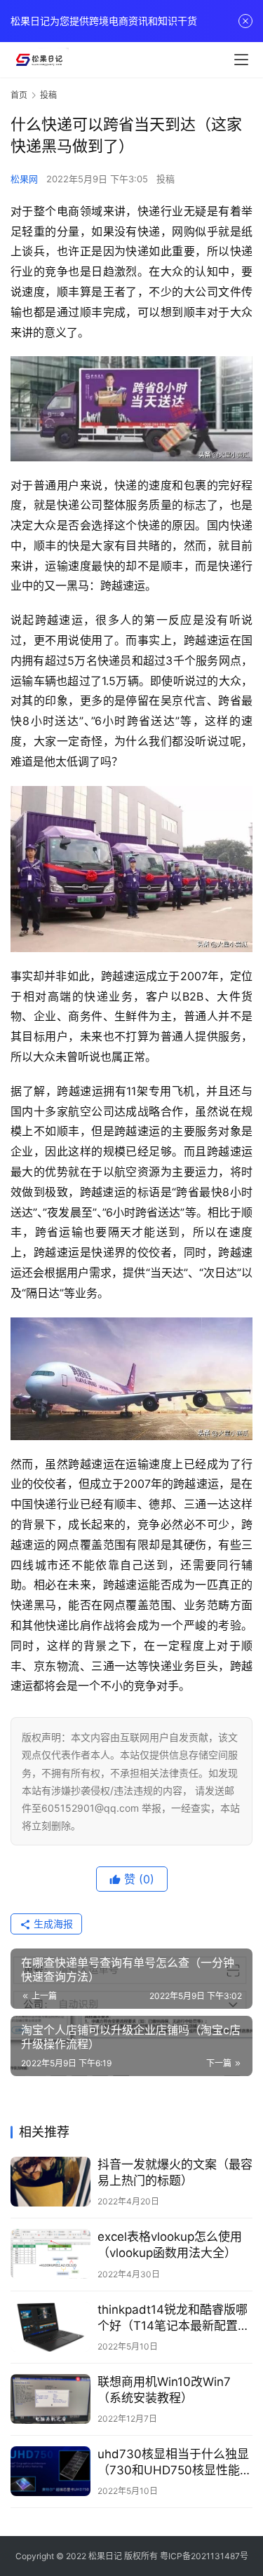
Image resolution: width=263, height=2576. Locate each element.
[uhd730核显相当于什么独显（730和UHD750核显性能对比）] (50, 2471)
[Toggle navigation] (241, 60)
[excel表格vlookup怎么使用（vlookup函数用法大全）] (50, 2254)
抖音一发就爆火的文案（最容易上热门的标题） (175, 2172)
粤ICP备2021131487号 (204, 2556)
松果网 (24, 179)
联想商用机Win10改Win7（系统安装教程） (164, 2390)
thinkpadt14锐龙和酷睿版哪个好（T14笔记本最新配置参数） (174, 2318)
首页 (19, 95)
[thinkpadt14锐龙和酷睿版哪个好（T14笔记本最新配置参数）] (50, 2327)
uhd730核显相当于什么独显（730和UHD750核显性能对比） (175, 2463)
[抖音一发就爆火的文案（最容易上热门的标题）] (50, 2182)
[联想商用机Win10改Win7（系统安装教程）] (50, 2399)
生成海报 (52, 1924)
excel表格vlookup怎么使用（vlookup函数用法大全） (170, 2245)
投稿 (166, 179)
